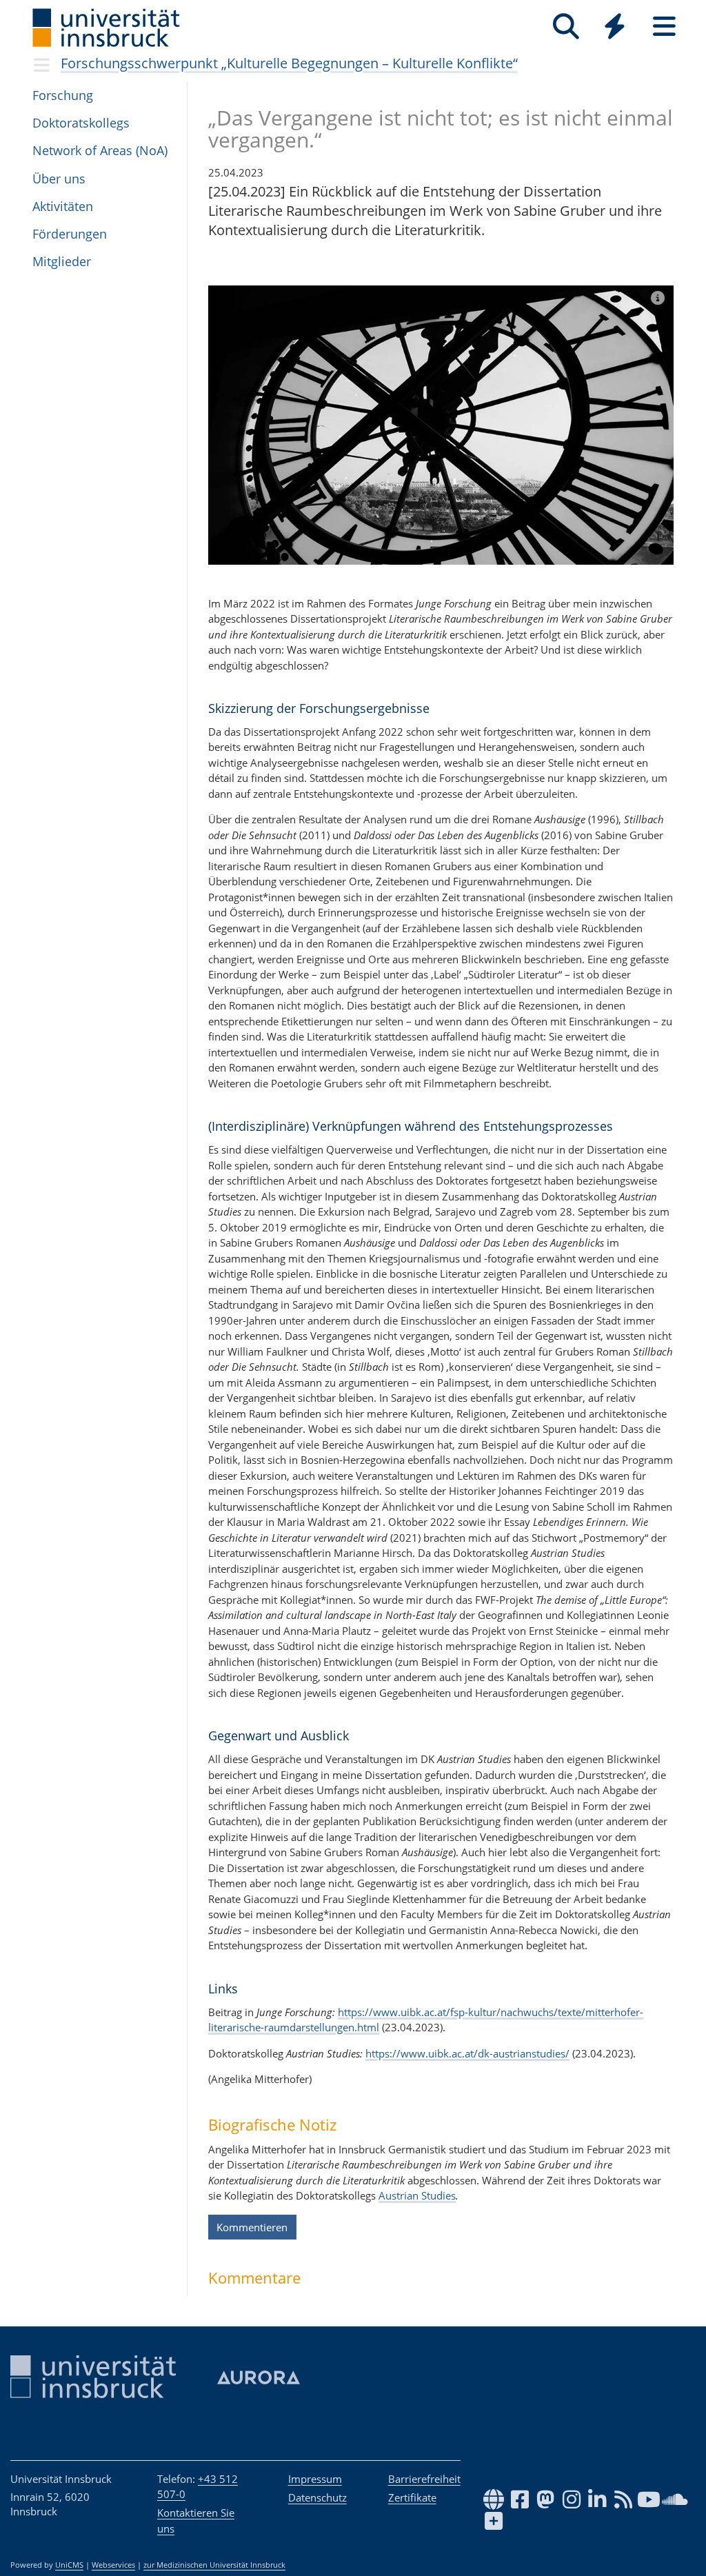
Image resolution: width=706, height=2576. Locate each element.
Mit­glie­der (62, 261)
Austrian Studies (417, 2195)
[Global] (615, 28)
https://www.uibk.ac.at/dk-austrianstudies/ (467, 2053)
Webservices (113, 2565)
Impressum (315, 2479)
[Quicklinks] (615, 27)
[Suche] (566, 27)
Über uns (59, 179)
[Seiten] (664, 27)
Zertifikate (412, 2497)
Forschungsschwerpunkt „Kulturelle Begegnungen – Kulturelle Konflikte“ (289, 63)
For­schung (63, 95)
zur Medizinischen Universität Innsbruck (214, 2565)
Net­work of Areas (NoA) (100, 150)
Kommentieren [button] (252, 2227)
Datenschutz (317, 2497)
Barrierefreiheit (424, 2479)
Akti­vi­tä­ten (63, 206)
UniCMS (69, 2565)
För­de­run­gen (70, 234)
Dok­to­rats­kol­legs (81, 123)
